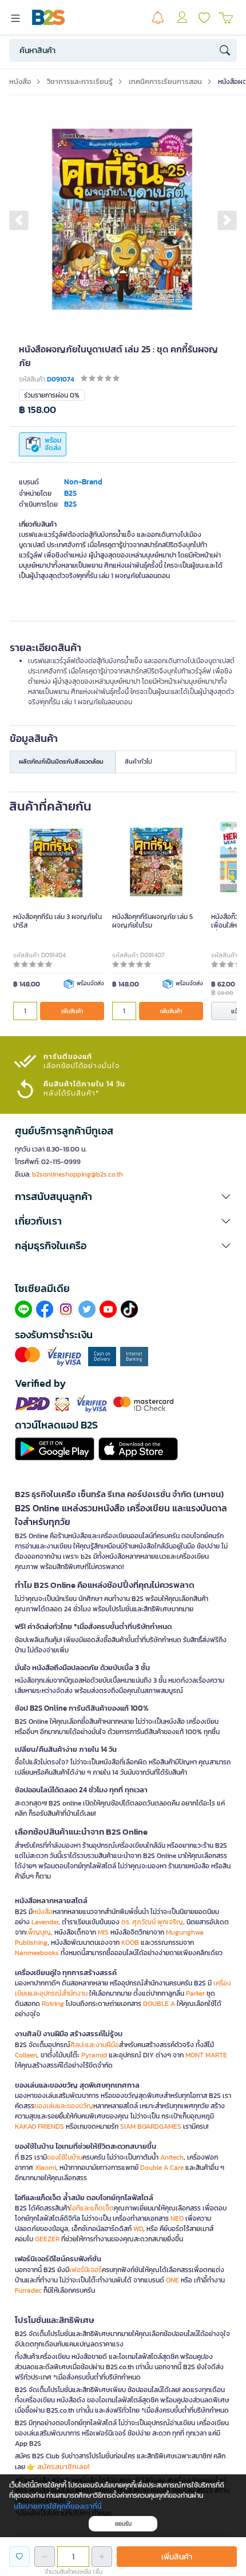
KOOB (130, 1943)
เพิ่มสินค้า (72, 1011)
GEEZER (47, 2239)
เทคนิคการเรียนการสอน (165, 81)
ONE (172, 2280)
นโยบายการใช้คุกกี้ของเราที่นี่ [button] (58, 2506)
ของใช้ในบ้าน (65, 2157)
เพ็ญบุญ (38, 1932)
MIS (103, 1932)
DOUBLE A (159, 2004)
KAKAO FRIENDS (39, 2126)
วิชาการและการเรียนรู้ (80, 81)
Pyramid (94, 2055)
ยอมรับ (123, 2524)
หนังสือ (20, 81)
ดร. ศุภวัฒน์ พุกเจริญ (152, 1922)
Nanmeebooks (37, 1953)
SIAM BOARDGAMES (151, 2126)
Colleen (26, 2055)
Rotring (53, 2004)
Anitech (172, 2157)
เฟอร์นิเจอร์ (86, 2270)
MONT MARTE (206, 2055)
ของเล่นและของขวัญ (64, 2106)
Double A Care (162, 2168)
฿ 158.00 (37, 410)
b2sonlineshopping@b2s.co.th (78, 1174)
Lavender (45, 1922)
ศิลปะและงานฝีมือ (95, 2045)
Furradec (28, 2290)
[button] (19, 220)
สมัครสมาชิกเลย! (64, 2467)
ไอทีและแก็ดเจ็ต (92, 2208)
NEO (177, 2218)
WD (138, 2229)
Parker (195, 1993)
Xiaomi (45, 2168)
